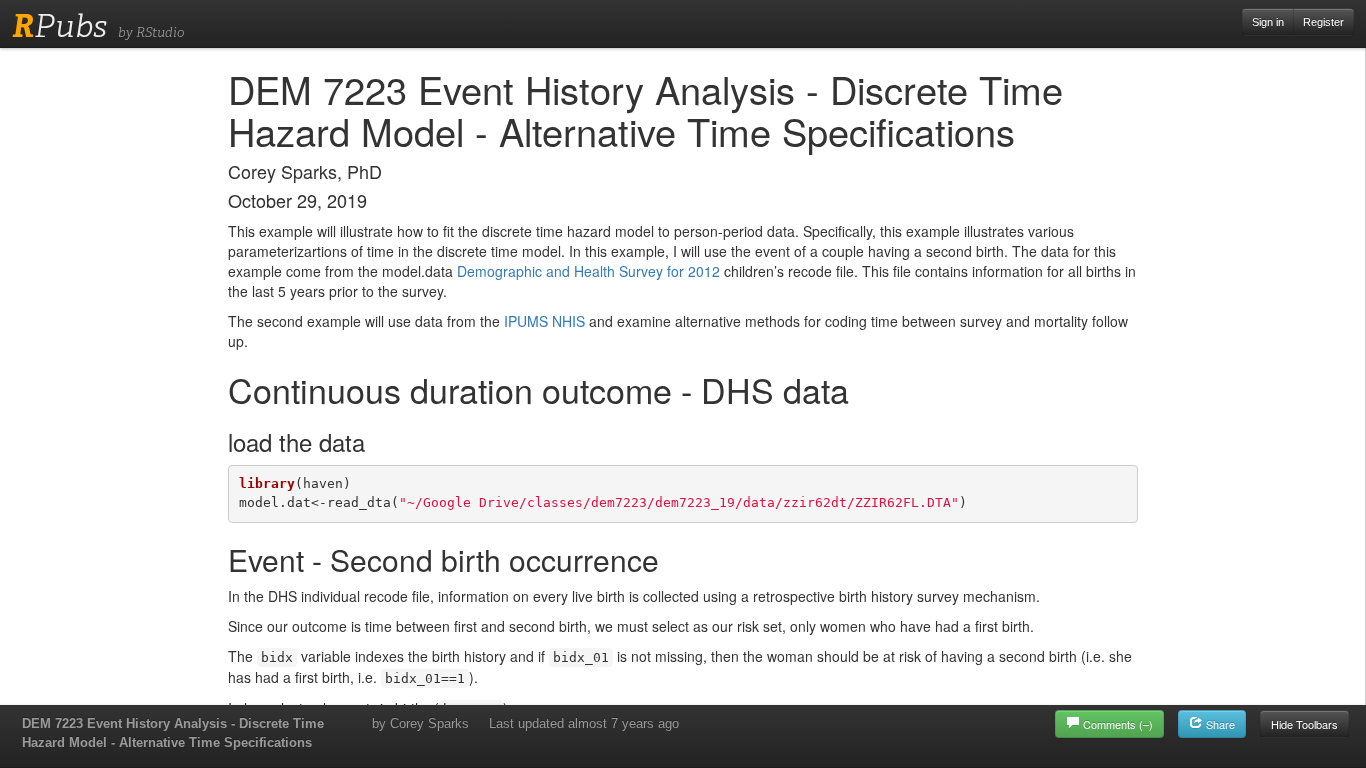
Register (1323, 22)
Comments (1118, 724)
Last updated (584, 723)
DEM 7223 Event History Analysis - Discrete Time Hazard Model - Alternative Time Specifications (173, 733)
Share (1219, 724)
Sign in (1268, 22)
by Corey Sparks (420, 723)
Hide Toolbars (1304, 724)
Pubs (59, 26)
